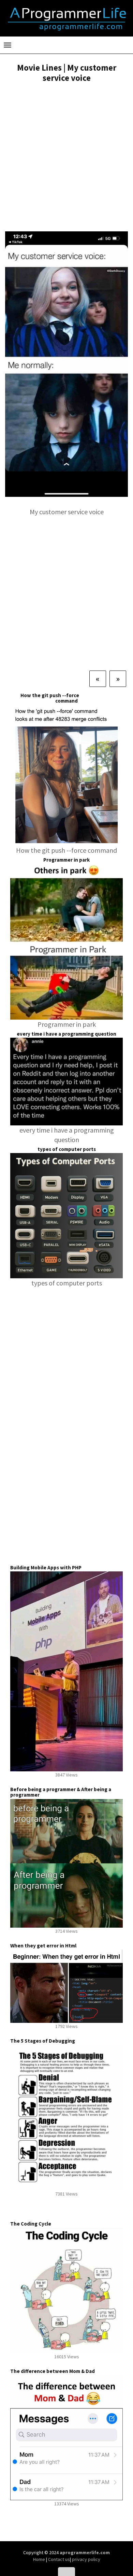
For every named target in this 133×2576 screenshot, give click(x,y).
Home (40, 2559)
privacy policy (86, 2559)
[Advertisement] (66, 158)
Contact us (59, 2559)
